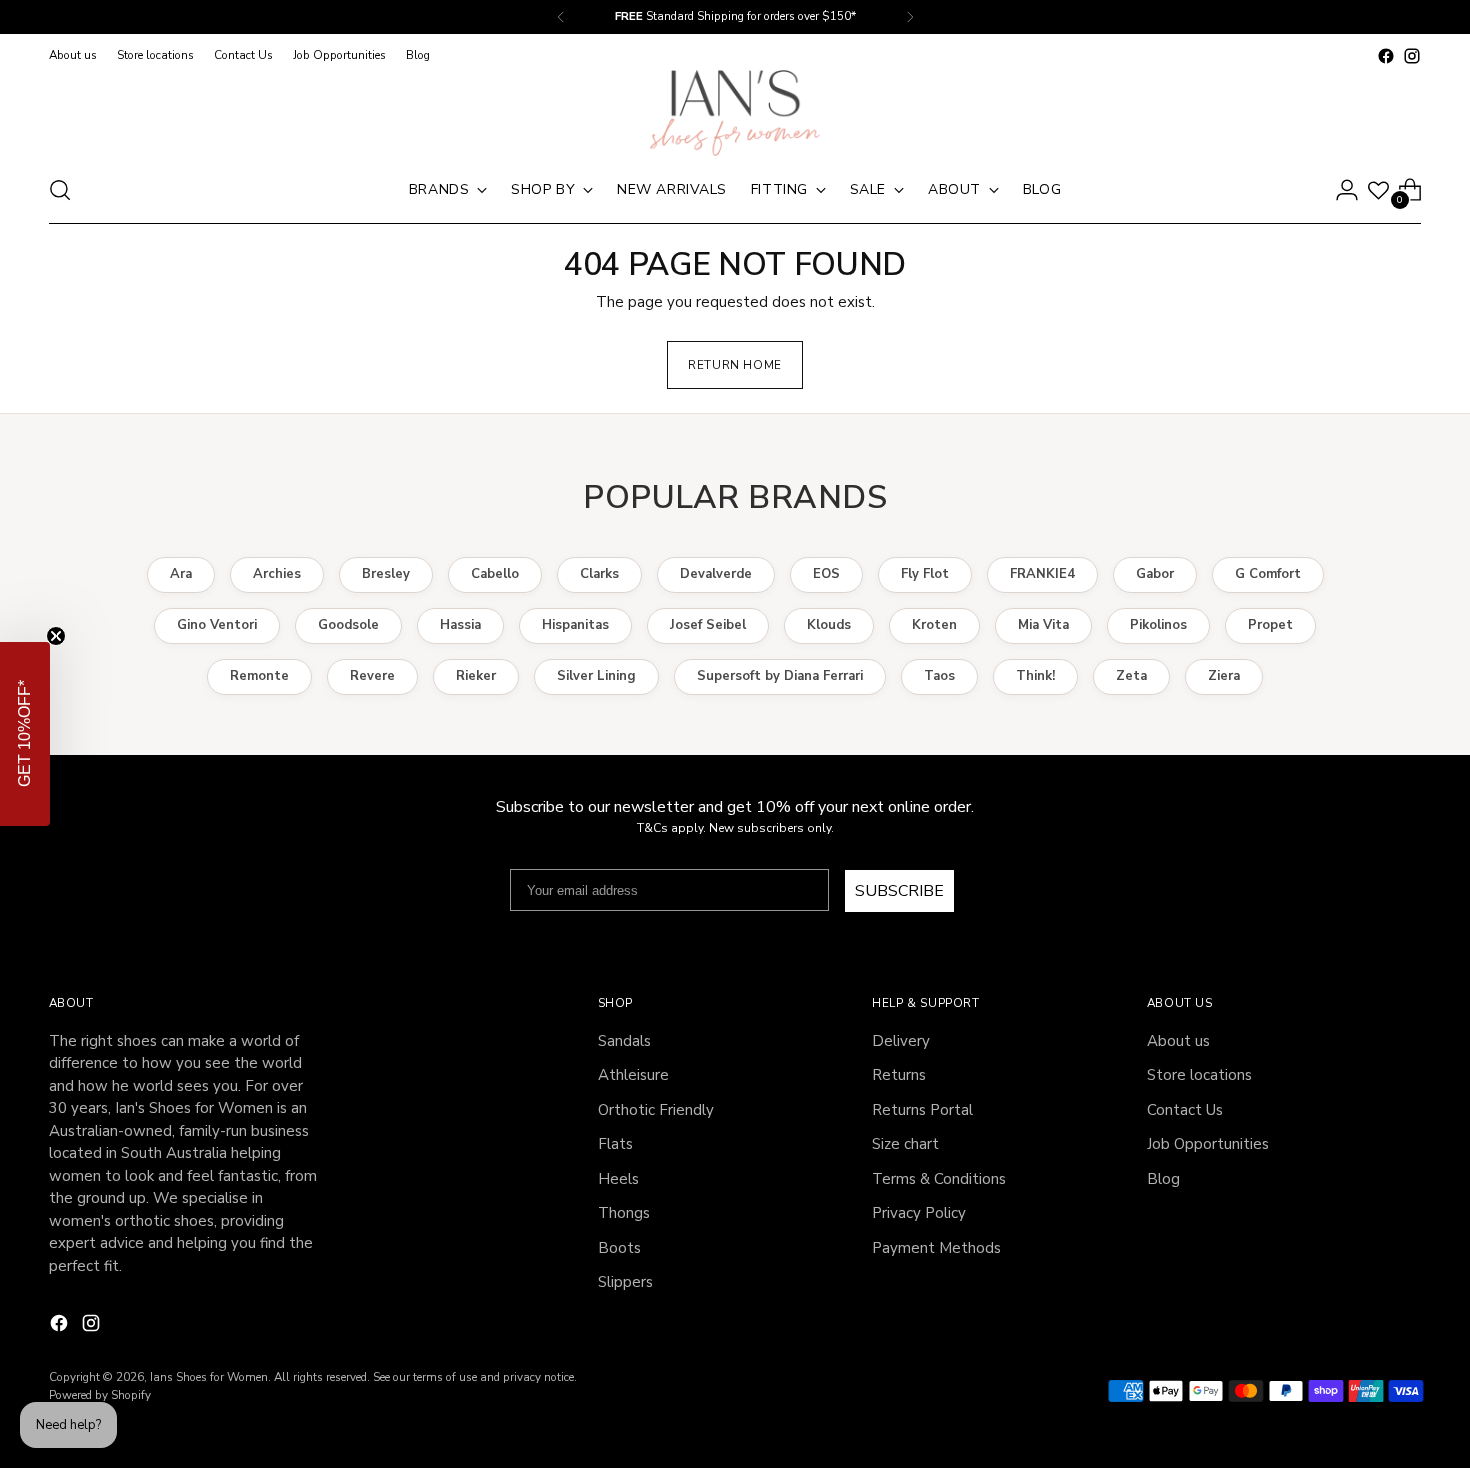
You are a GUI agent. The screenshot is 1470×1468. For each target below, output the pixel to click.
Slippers (625, 1282)
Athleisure (633, 1075)
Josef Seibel (708, 625)
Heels (618, 1179)
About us (1178, 1041)
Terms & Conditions (939, 1179)
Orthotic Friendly (656, 1110)
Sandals (624, 1041)
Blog (1163, 1179)
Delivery (901, 1041)
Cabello (495, 574)
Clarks (599, 574)
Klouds (829, 625)
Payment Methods (936, 1248)
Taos (939, 676)
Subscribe (899, 891)
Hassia (460, 625)
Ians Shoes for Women (209, 1377)
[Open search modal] (60, 190)
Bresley (386, 574)
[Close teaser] (56, 636)
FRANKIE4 (1042, 574)
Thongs (624, 1213)
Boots (619, 1248)
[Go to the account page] (1347, 190)
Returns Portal (922, 1110)
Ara (181, 574)
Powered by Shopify (100, 1395)
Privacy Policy (919, 1213)
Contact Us (1185, 1110)
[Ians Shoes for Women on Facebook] (1386, 56)
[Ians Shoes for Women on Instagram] (1412, 56)
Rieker (476, 676)
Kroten (934, 625)
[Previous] (561, 17)
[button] (25, 734)
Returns (899, 1075)
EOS (826, 574)
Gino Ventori (217, 625)
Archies (277, 574)
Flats (615, 1144)
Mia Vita (1043, 625)
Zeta (1131, 676)
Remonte (259, 676)
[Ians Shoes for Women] (735, 113)
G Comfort (1268, 574)
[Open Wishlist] (1378, 190)
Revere (372, 676)
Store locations (1199, 1075)
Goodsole (348, 625)
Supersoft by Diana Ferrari (780, 676)
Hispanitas (575, 625)
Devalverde (716, 574)
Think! (1035, 676)
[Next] (910, 17)
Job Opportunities (1208, 1144)
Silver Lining (596, 676)
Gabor (1155, 574)
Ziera (1224, 676)
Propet (1270, 625)
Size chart (905, 1144)
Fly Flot (925, 574)
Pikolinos (1158, 625)
